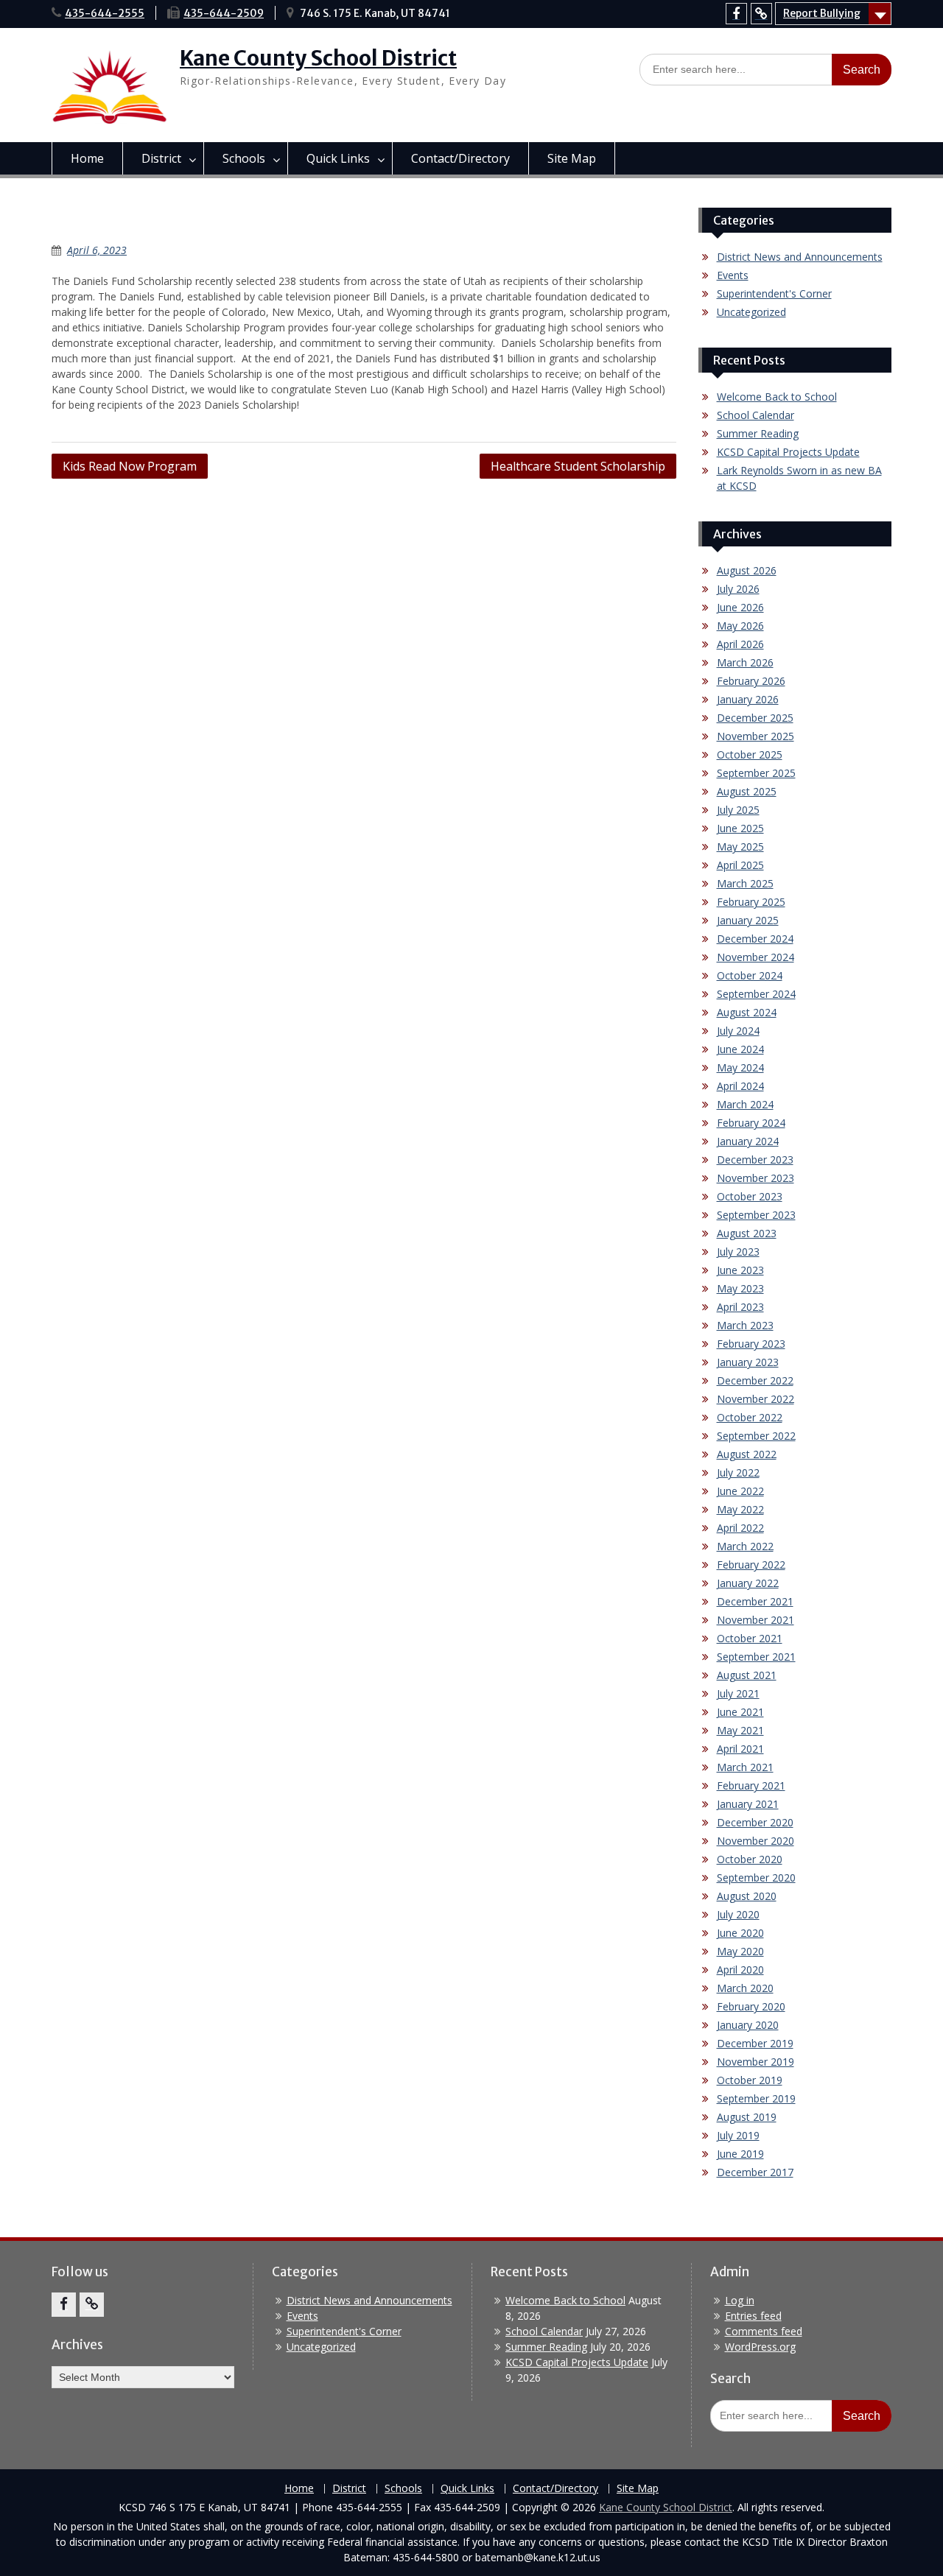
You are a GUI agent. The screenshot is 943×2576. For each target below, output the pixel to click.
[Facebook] (736, 14)
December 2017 (755, 2172)
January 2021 (748, 1804)
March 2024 (745, 1104)
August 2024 (747, 1012)
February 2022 (751, 1565)
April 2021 (740, 1749)
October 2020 (750, 1859)
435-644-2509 (224, 13)
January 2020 (748, 2025)
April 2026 (740, 644)
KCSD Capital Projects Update (788, 452)
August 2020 (747, 1896)
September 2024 (756, 994)
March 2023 (745, 1325)
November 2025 (756, 736)
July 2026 (738, 589)
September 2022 (756, 1436)
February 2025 (751, 902)
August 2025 (747, 791)
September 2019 (756, 2098)
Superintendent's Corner (774, 293)
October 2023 (750, 1196)
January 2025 (748, 920)
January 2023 (748, 1362)
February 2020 (751, 2006)
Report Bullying (822, 13)
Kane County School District (318, 58)
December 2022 (755, 1380)
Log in (740, 2300)
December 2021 (755, 1601)
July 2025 (738, 810)
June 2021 (740, 1712)
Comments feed (764, 2331)
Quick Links (338, 158)
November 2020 (756, 1841)
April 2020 (740, 1970)
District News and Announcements (800, 257)
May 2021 (740, 1730)
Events (733, 275)
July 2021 (738, 1693)
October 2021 (750, 1638)
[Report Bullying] (761, 14)
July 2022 (738, 1472)
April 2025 (740, 865)
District (161, 158)
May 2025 (740, 847)
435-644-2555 (105, 13)
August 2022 (747, 1454)
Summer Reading (758, 433)
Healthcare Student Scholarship (578, 466)
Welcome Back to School (777, 397)
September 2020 (756, 1878)
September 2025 (756, 773)
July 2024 (738, 1031)
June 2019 (740, 2154)
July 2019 (738, 2135)
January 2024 (748, 1141)
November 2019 (756, 2062)
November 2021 (756, 1620)
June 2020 (740, 1933)
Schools (244, 158)
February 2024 (751, 1123)
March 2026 (745, 662)
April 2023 (740, 1307)
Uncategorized (751, 312)
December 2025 (755, 718)
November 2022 (756, 1399)
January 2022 (748, 1583)
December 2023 (755, 1159)
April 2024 (740, 1086)
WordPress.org (760, 2347)
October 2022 (750, 1417)
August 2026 (747, 570)
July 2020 (738, 1914)
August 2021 (747, 1675)
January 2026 (748, 699)
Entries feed (753, 2316)
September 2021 (756, 1657)
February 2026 (751, 681)
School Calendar (756, 415)
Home (87, 158)
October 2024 (750, 975)
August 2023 (747, 1233)
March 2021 (745, 1767)
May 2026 (740, 626)
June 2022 (740, 1491)
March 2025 (745, 883)
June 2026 (740, 607)
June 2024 (740, 1049)
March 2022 (745, 1546)
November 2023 (756, 1178)
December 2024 (755, 939)
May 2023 (740, 1288)
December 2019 (755, 2043)
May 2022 (740, 1509)
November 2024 (756, 957)
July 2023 (738, 1252)
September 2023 (756, 1215)
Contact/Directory (460, 158)
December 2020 (755, 1822)
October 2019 (750, 2080)
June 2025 (740, 828)
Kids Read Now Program (130, 466)
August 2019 (747, 2117)
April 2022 (740, 1528)
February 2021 (751, 1785)
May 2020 (740, 1951)
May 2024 (740, 1067)
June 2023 (740, 1270)
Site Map (572, 158)
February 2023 (751, 1344)
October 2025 (750, 754)
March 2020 (745, 1988)
